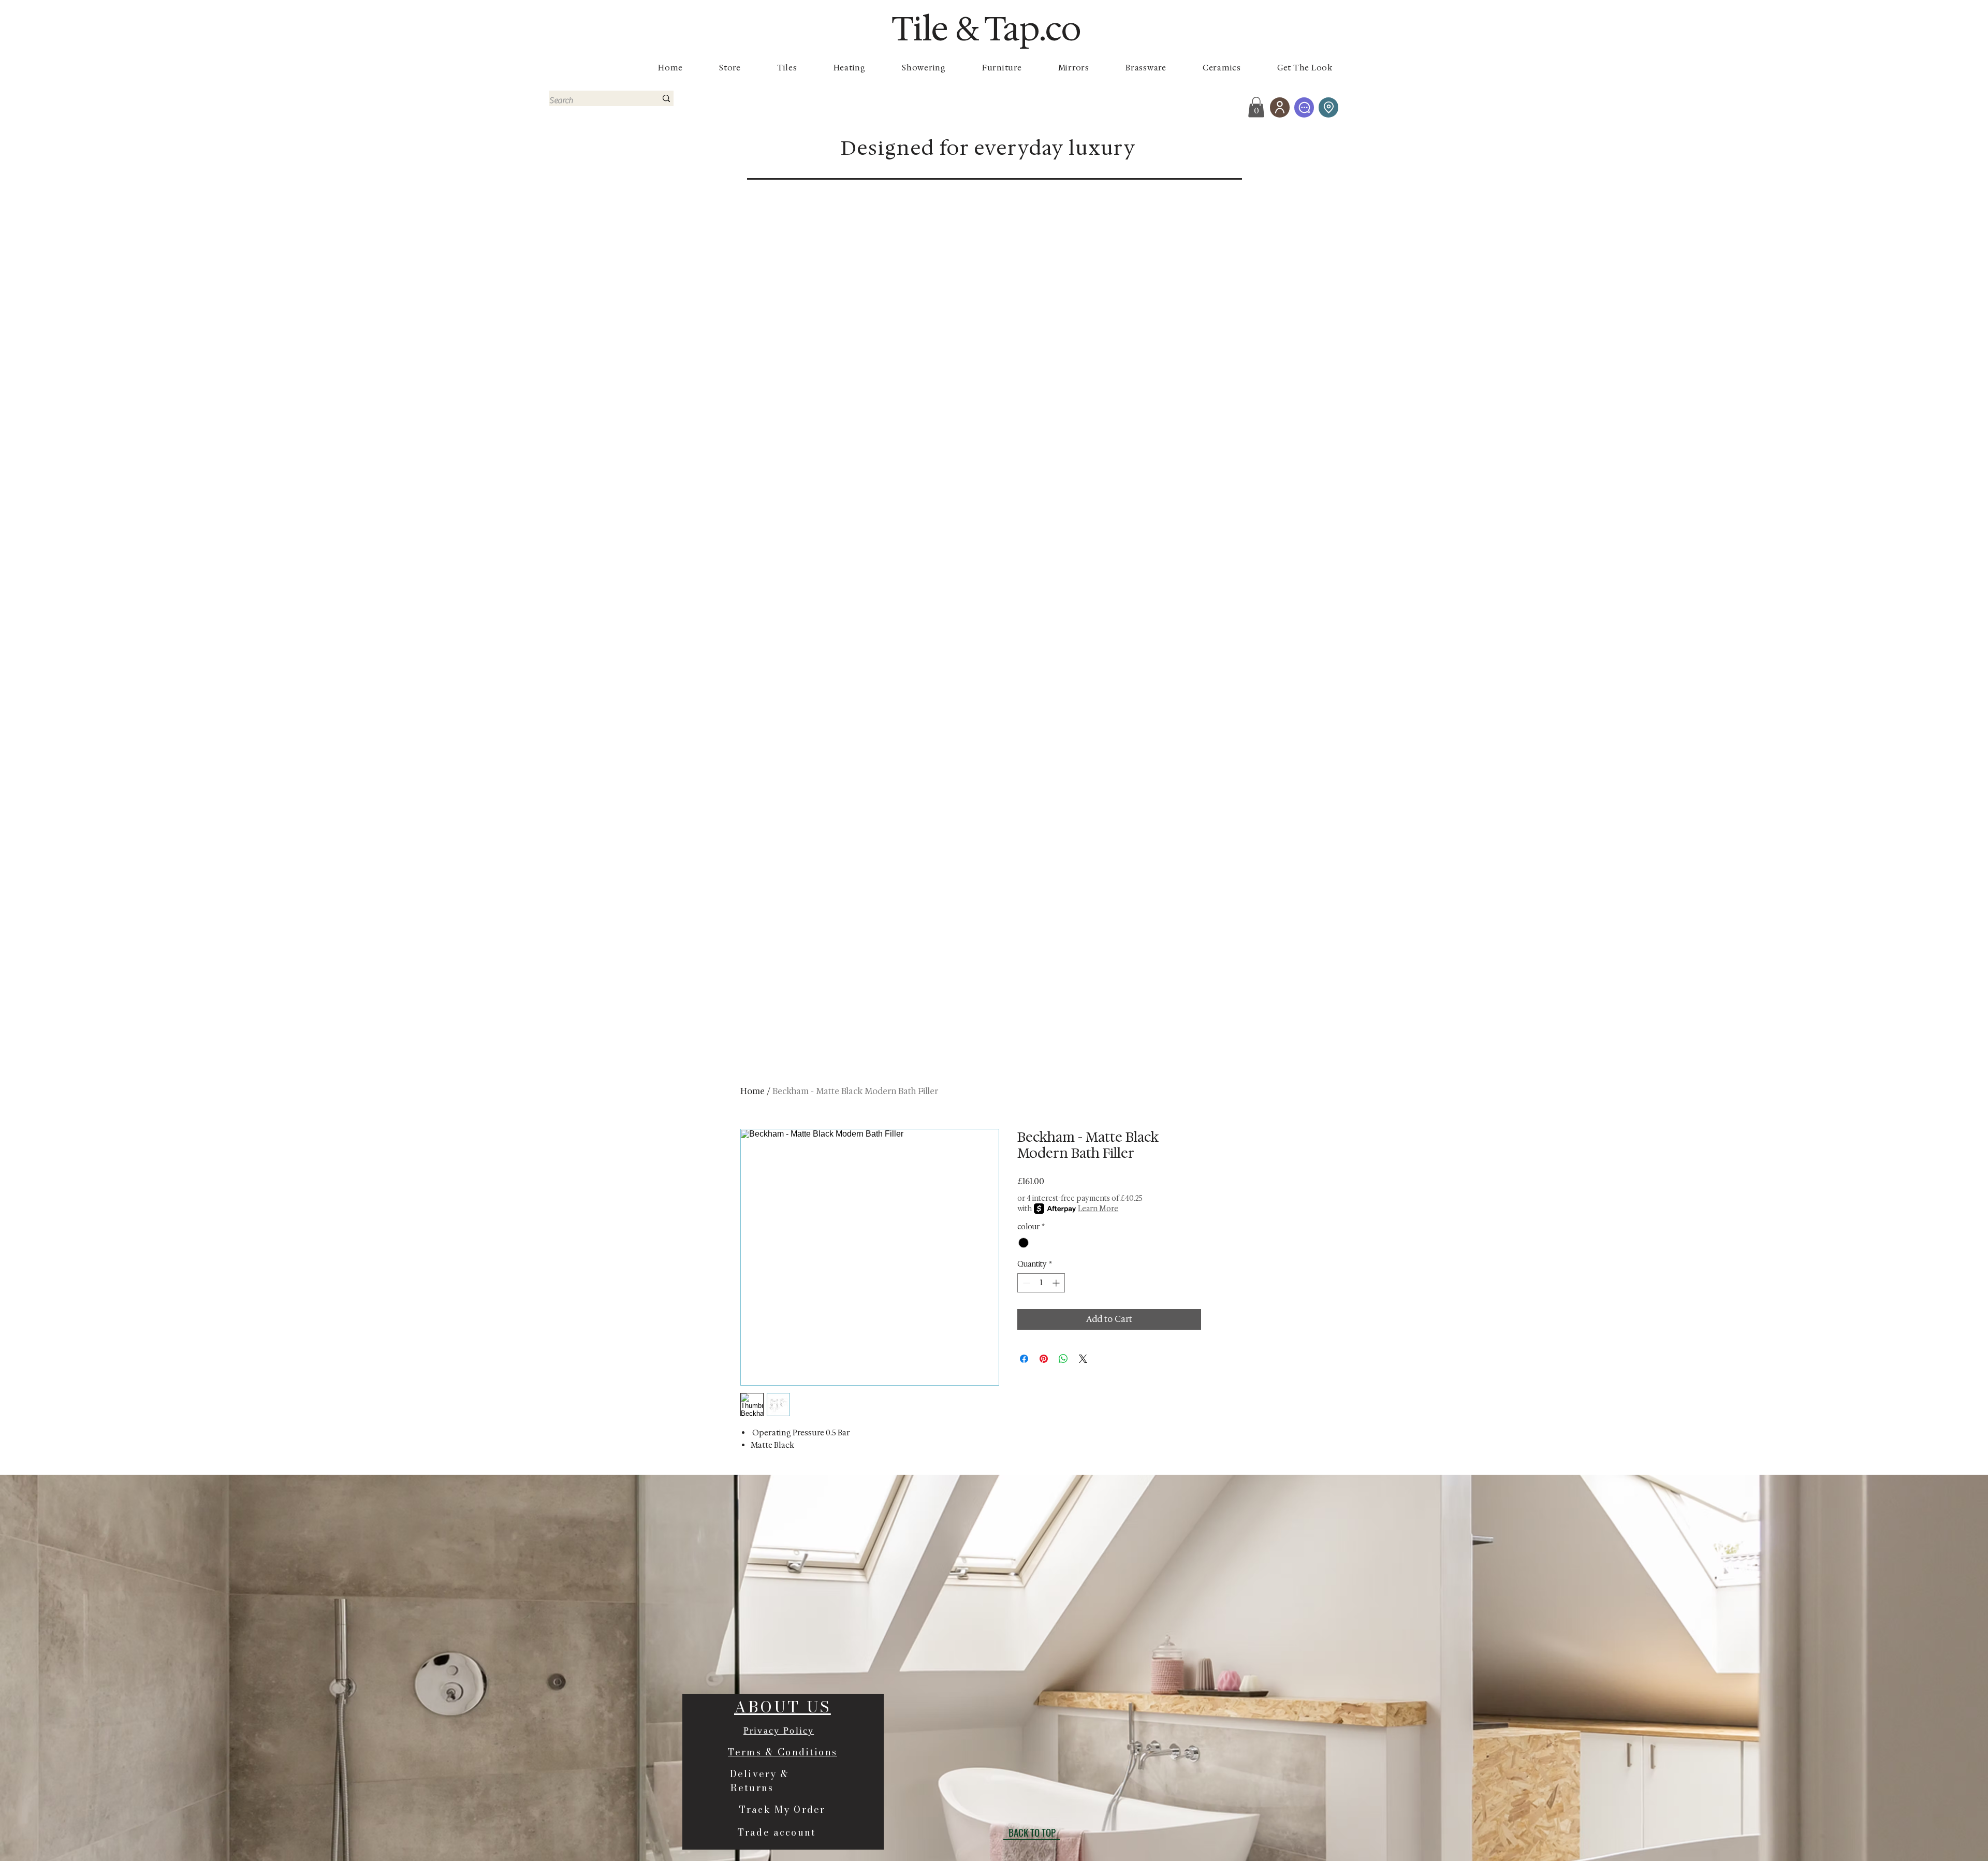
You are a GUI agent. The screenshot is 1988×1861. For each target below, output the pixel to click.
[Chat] (1304, 107)
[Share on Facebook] (1024, 1359)
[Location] (1328, 107)
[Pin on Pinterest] (1044, 1359)
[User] (1280, 107)
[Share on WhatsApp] (1063, 1359)
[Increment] (1057, 1283)
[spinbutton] (1041, 1283)
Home (752, 1091)
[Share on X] (1083, 1359)
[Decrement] (1025, 1283)
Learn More (1098, 1209)
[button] (1256, 107)
